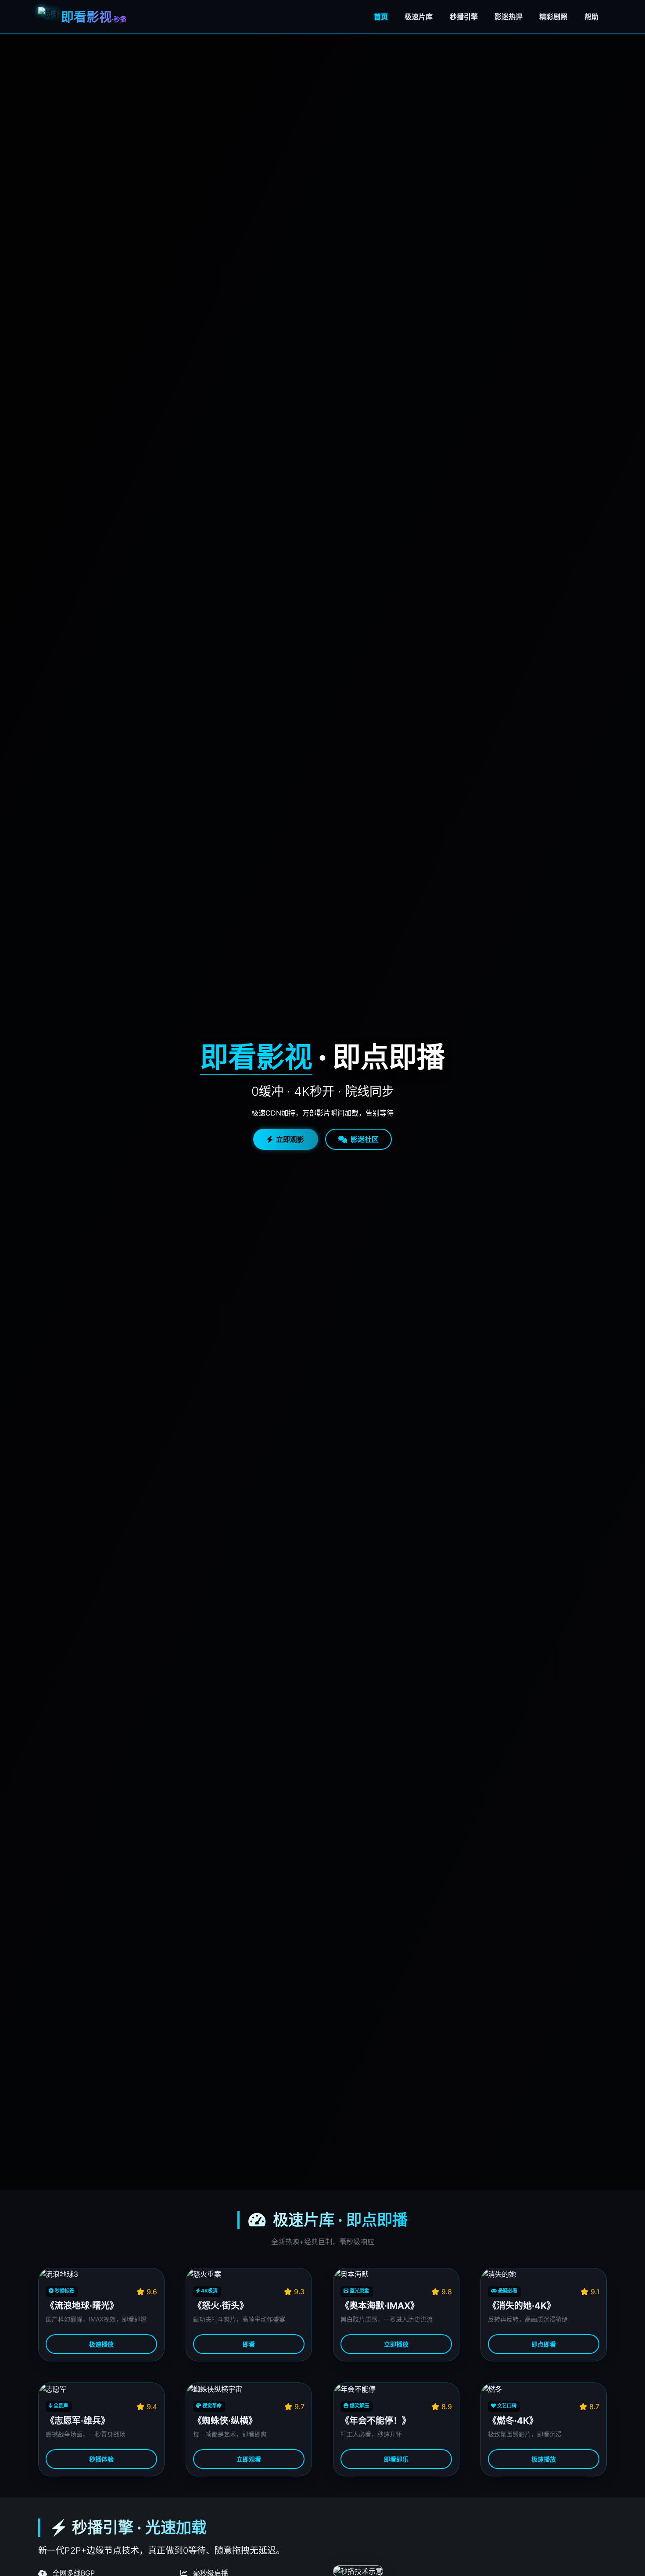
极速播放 (101, 2344)
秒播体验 (101, 2459)
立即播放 (396, 2344)
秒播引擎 (464, 17)
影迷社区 (365, 1139)
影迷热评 (509, 17)
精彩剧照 (553, 17)
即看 (249, 2344)
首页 (381, 17)
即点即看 (544, 2344)
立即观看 (249, 2459)
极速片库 (419, 17)
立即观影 (290, 1139)
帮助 (591, 17)
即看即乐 (396, 2459)
